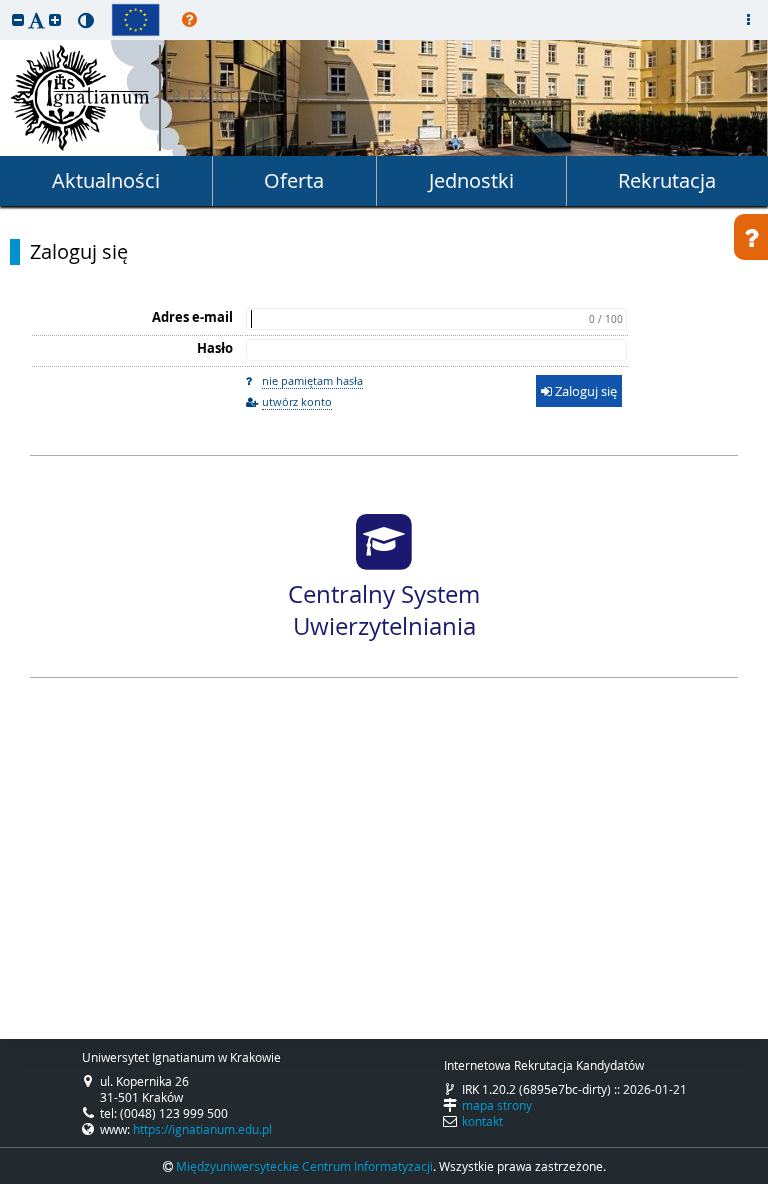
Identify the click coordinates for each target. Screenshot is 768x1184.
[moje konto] (748, 20)
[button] (18, 19)
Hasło (215, 348)
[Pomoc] (189, 20)
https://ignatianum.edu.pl (202, 1129)
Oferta (294, 180)
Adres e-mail (192, 317)
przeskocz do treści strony (5, 5)
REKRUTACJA (242, 98)
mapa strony (497, 1105)
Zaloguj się (79, 252)
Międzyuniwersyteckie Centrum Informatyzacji (304, 1166)
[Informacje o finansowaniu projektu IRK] (135, 20)
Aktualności (106, 180)
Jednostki (471, 180)
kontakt (482, 1121)
